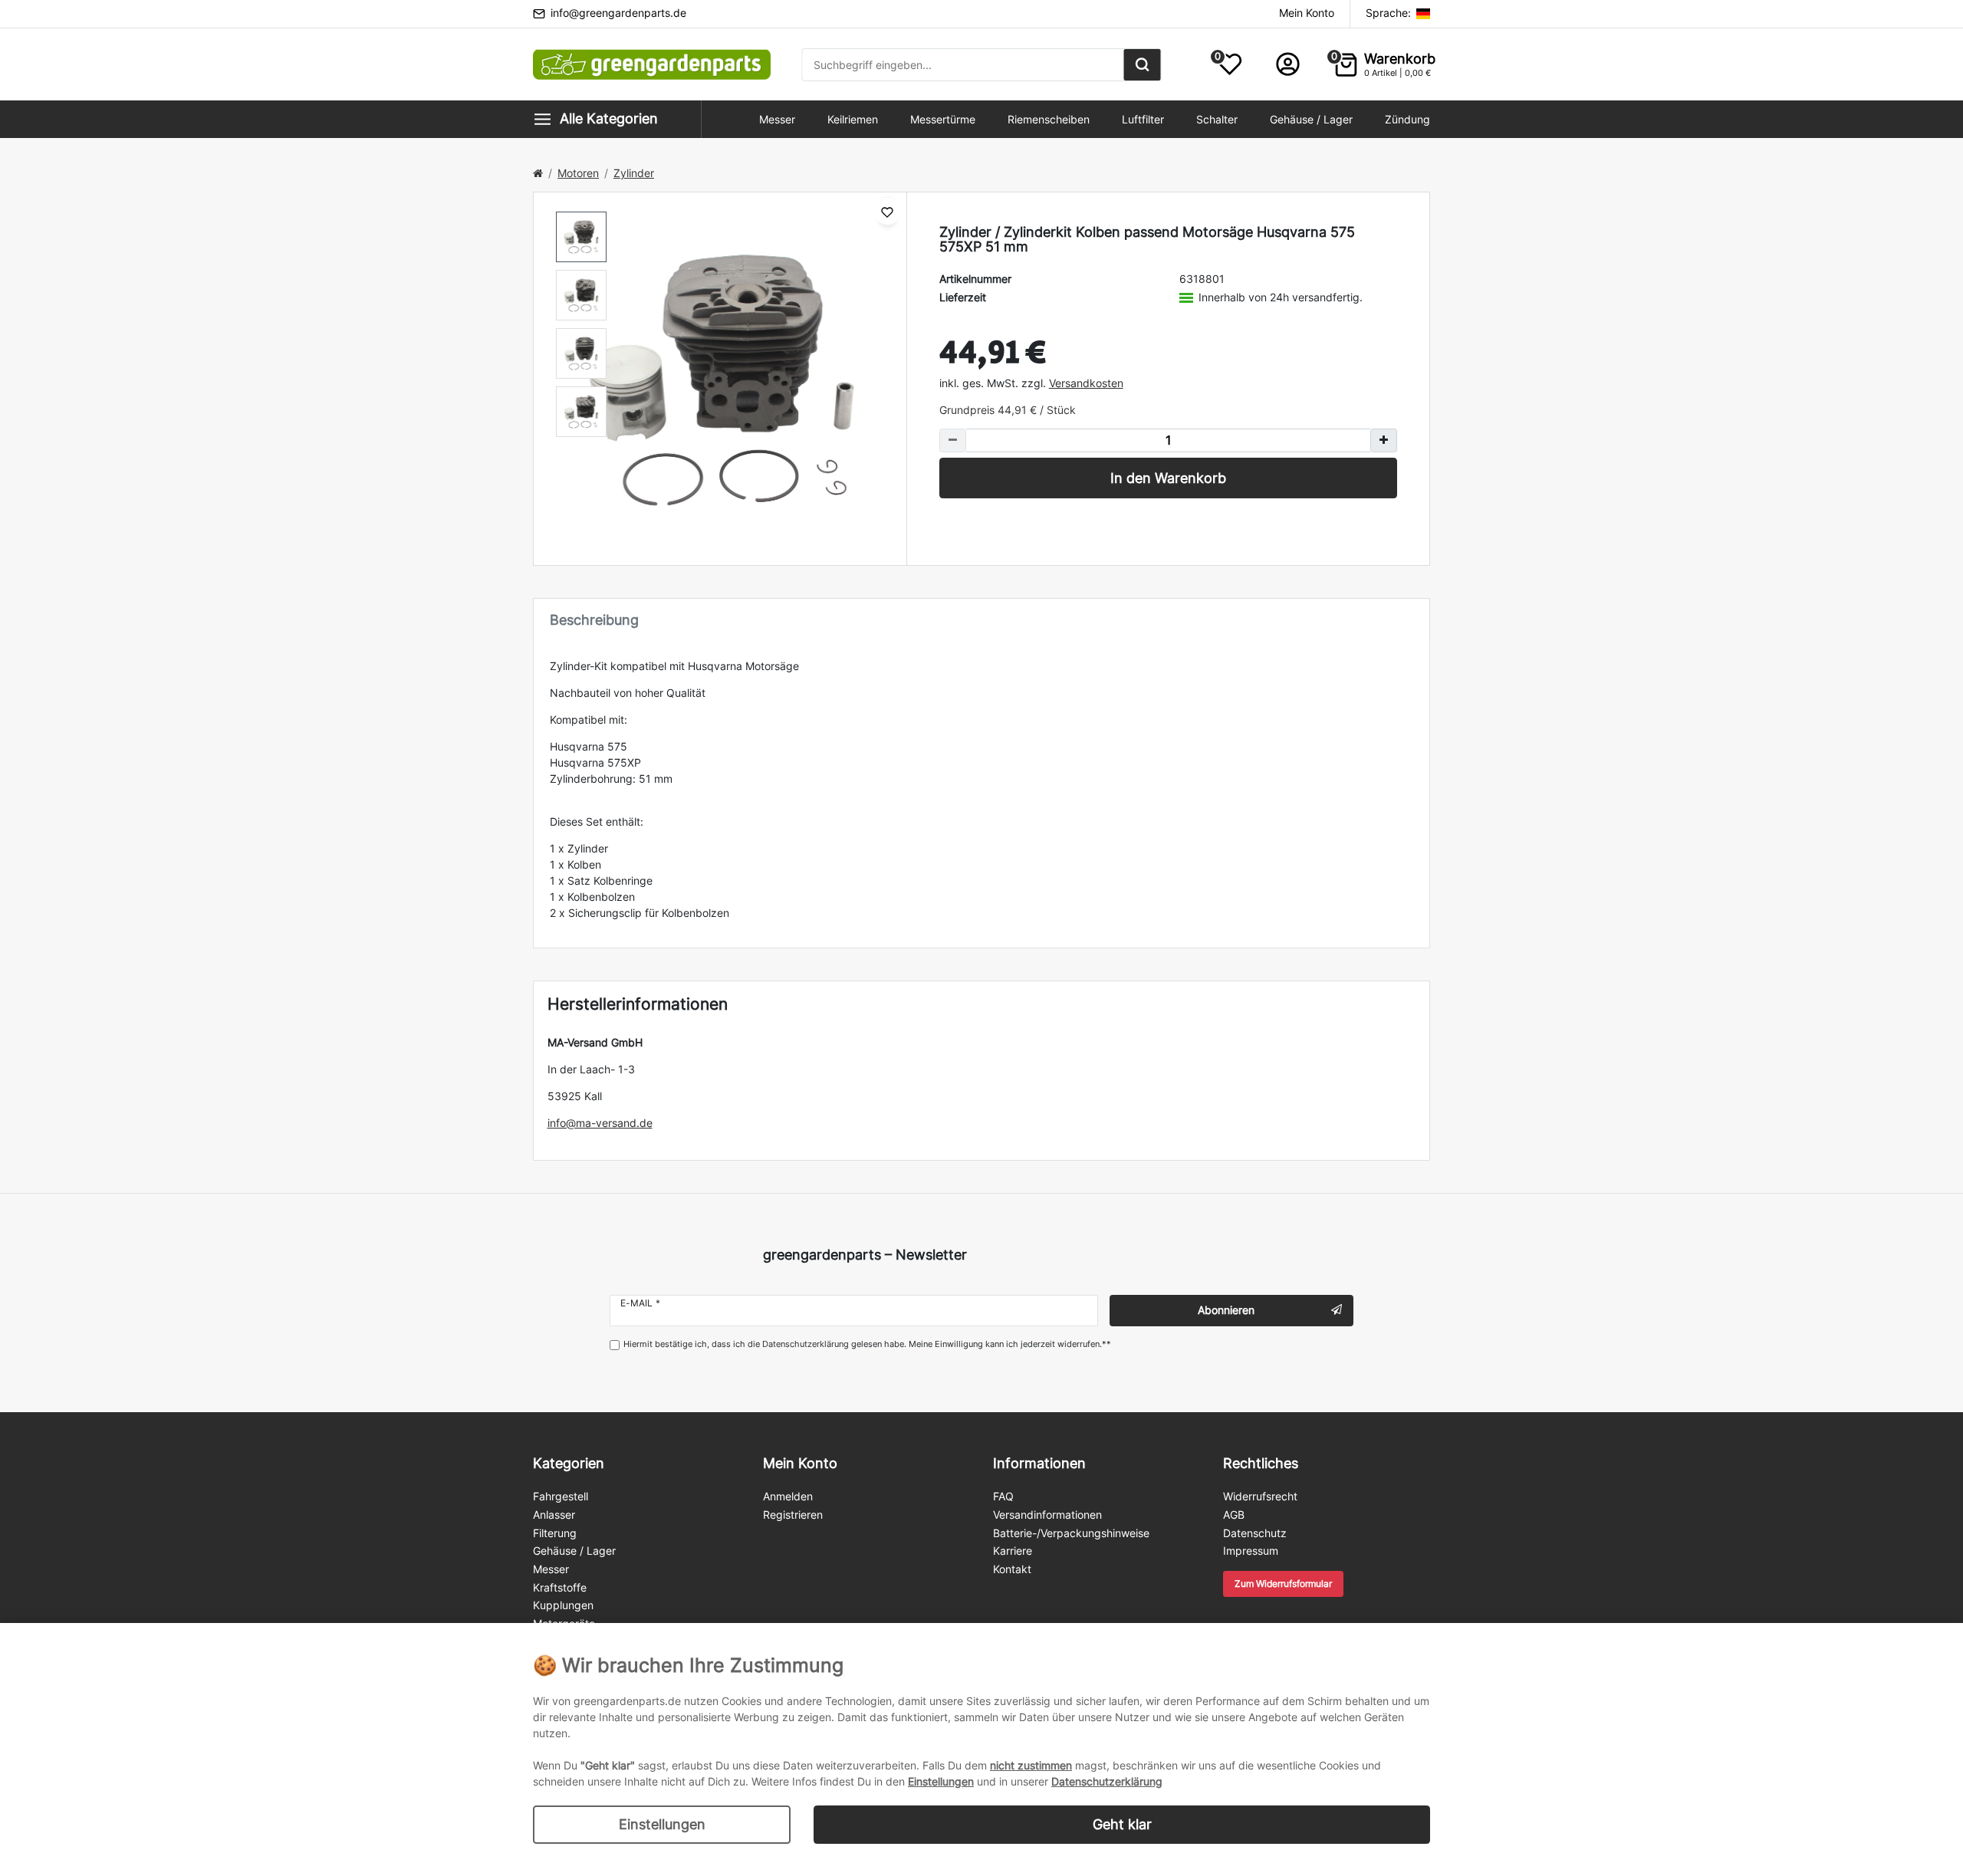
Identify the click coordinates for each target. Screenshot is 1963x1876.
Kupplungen (563, 1605)
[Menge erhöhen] (1384, 440)
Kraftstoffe (560, 1587)
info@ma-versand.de (600, 1123)
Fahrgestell (561, 1496)
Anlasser (554, 1515)
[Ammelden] (1288, 64)
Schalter (1217, 119)
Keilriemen (853, 119)
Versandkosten (1086, 383)
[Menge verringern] (953, 440)
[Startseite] (538, 173)
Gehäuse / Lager (1311, 119)
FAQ (1003, 1496)
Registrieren (793, 1515)
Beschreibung (594, 620)
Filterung (555, 1533)
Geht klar (1122, 1824)
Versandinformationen (1047, 1515)
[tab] (981, 620)
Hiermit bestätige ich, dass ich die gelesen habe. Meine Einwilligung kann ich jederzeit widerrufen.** (867, 1344)
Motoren (578, 173)
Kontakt (1012, 1569)
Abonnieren (1226, 1310)
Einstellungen (662, 1824)
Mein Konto (1307, 13)
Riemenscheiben (1049, 119)
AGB (1234, 1515)
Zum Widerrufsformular (1283, 1584)
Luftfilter (1143, 119)
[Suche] (1143, 65)
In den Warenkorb (1168, 478)
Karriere (1013, 1551)
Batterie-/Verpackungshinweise (1071, 1533)
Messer (777, 119)
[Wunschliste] (888, 211)
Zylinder (634, 173)
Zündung (1407, 119)
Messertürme (943, 119)
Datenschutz (1255, 1533)
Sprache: (1390, 13)
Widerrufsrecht (1260, 1496)
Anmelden (788, 1496)
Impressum (1251, 1551)
